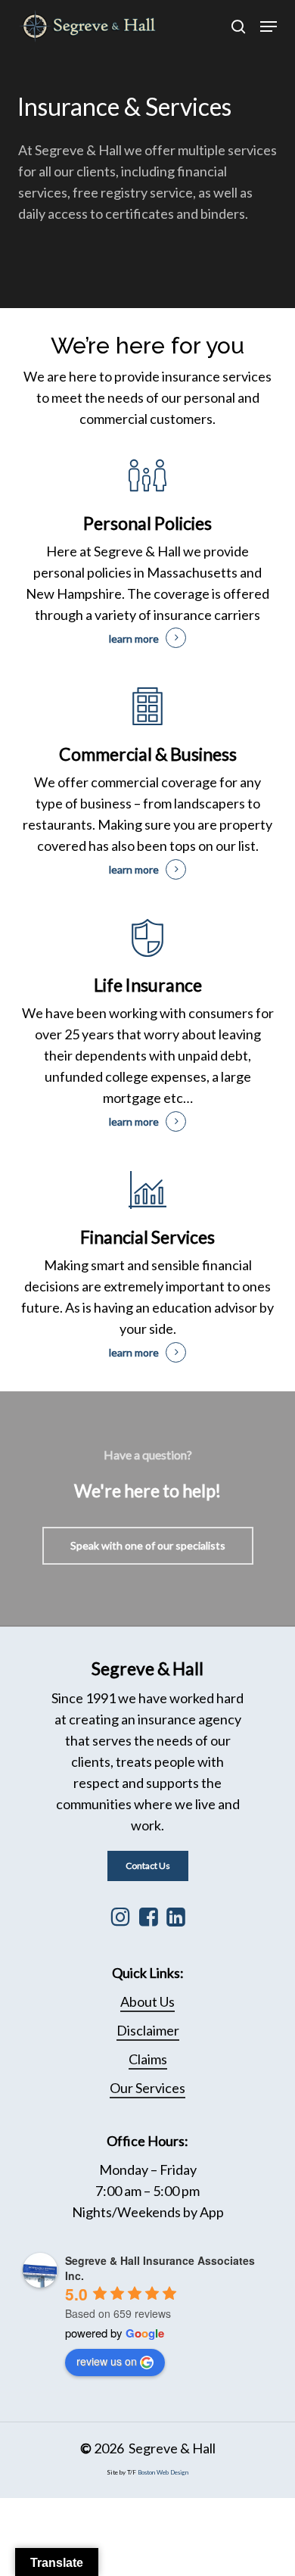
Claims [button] (148, 2059)
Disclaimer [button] (148, 2030)
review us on (107, 2361)
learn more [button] (134, 639)
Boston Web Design (163, 2472)
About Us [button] (147, 2001)
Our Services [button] (147, 2088)
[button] (269, 26)
